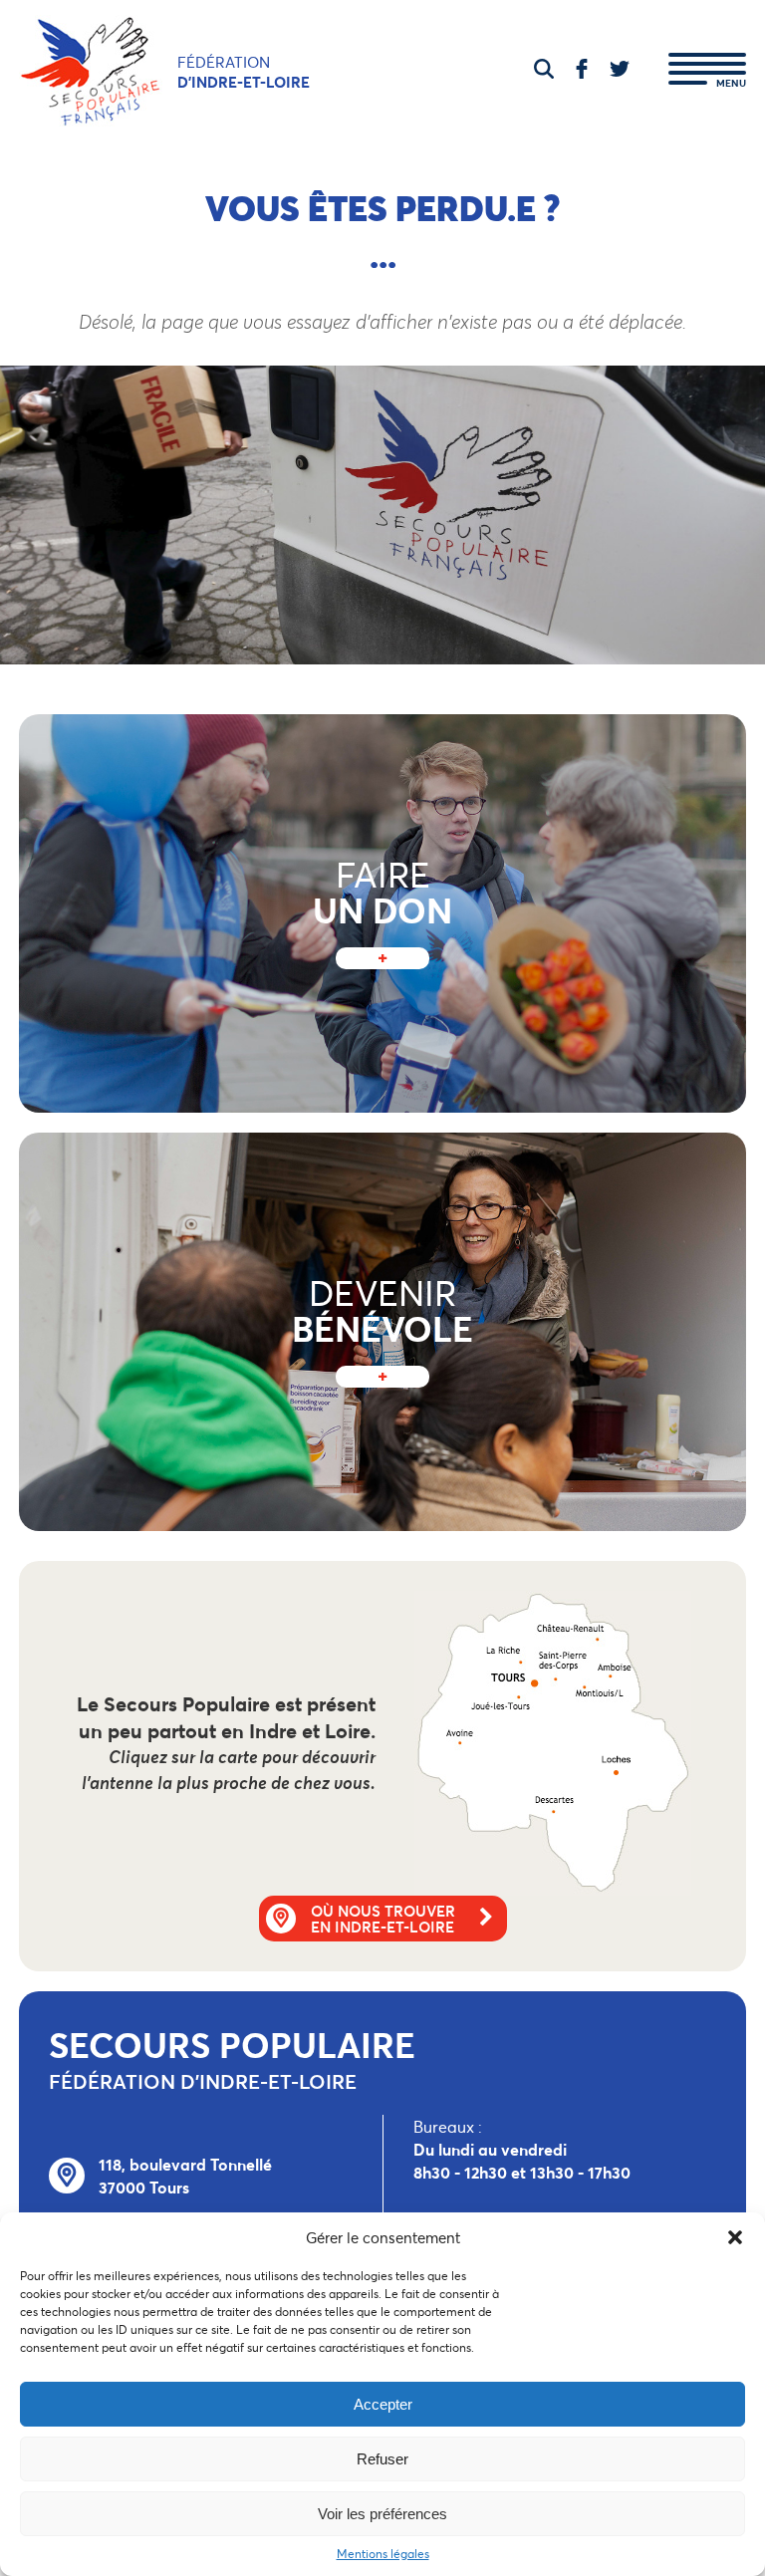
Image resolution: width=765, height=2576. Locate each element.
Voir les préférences (382, 2514)
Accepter (383, 2404)
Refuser (382, 2459)
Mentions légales (383, 2554)
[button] (735, 2237)
